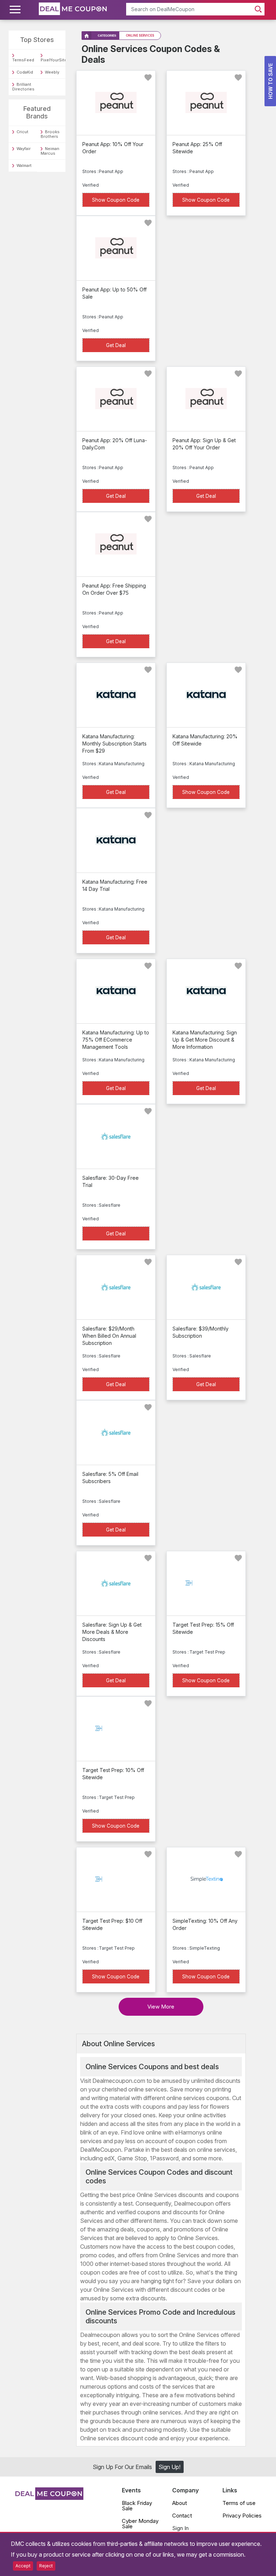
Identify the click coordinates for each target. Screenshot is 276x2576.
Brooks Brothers (50, 134)
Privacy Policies (242, 2516)
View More (161, 2007)
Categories (107, 36)
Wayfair (24, 149)
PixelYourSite (54, 60)
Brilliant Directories (23, 87)
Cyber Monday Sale (140, 2524)
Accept (23, 2566)
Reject (46, 2566)
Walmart (24, 165)
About (180, 2503)
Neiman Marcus (50, 151)
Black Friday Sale (137, 2506)
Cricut (22, 132)
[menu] (16, 10)
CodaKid (25, 72)
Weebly (52, 72)
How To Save (270, 81)
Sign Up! (169, 2467)
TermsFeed (23, 60)
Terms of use (239, 2503)
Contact (182, 2516)
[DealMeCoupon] (49, 2498)
